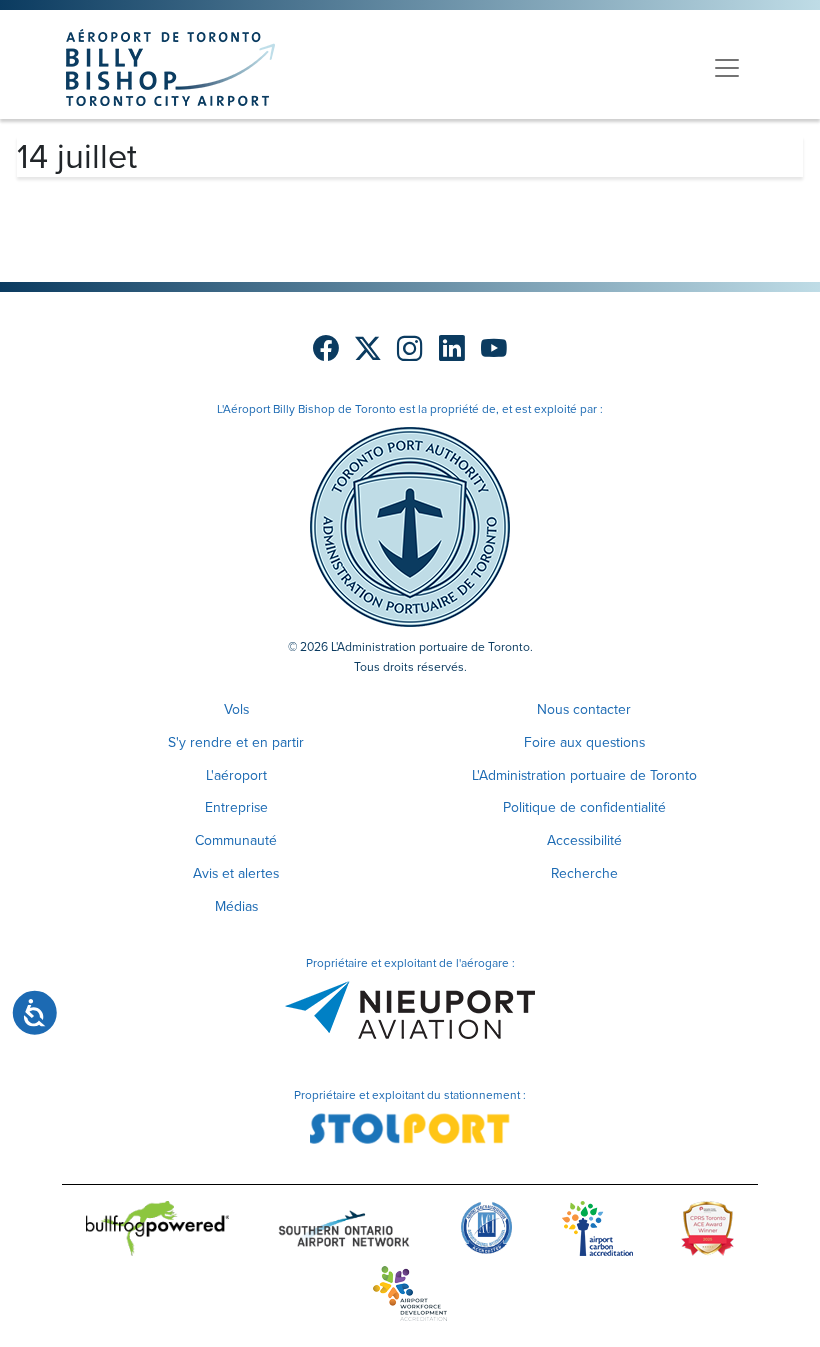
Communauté (236, 840)
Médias (236, 906)
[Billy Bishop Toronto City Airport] (170, 67)
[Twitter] (368, 349)
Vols (236, 709)
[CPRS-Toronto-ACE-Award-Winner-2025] (707, 1232)
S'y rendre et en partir (236, 742)
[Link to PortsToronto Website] (410, 525)
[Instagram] (410, 349)
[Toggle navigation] (727, 68)
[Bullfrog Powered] (157, 1232)
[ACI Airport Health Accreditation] (486, 1232)
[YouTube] (494, 349)
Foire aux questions (584, 742)
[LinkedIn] (452, 349)
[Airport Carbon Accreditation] (597, 1232)
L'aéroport (236, 775)
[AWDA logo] (410, 1297)
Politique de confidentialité (584, 807)
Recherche (584, 873)
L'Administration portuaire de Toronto (584, 775)
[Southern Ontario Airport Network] (344, 1232)
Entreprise (236, 807)
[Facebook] (326, 349)
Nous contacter (584, 709)
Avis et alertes (236, 873)
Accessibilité (584, 840)
